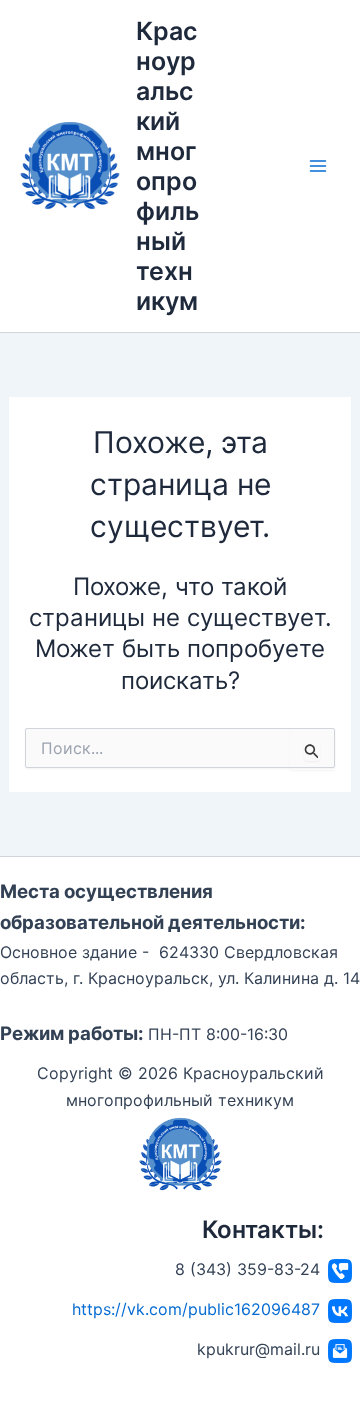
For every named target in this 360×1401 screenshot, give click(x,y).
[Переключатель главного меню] (318, 166)
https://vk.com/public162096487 (196, 1309)
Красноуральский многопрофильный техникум (167, 166)
